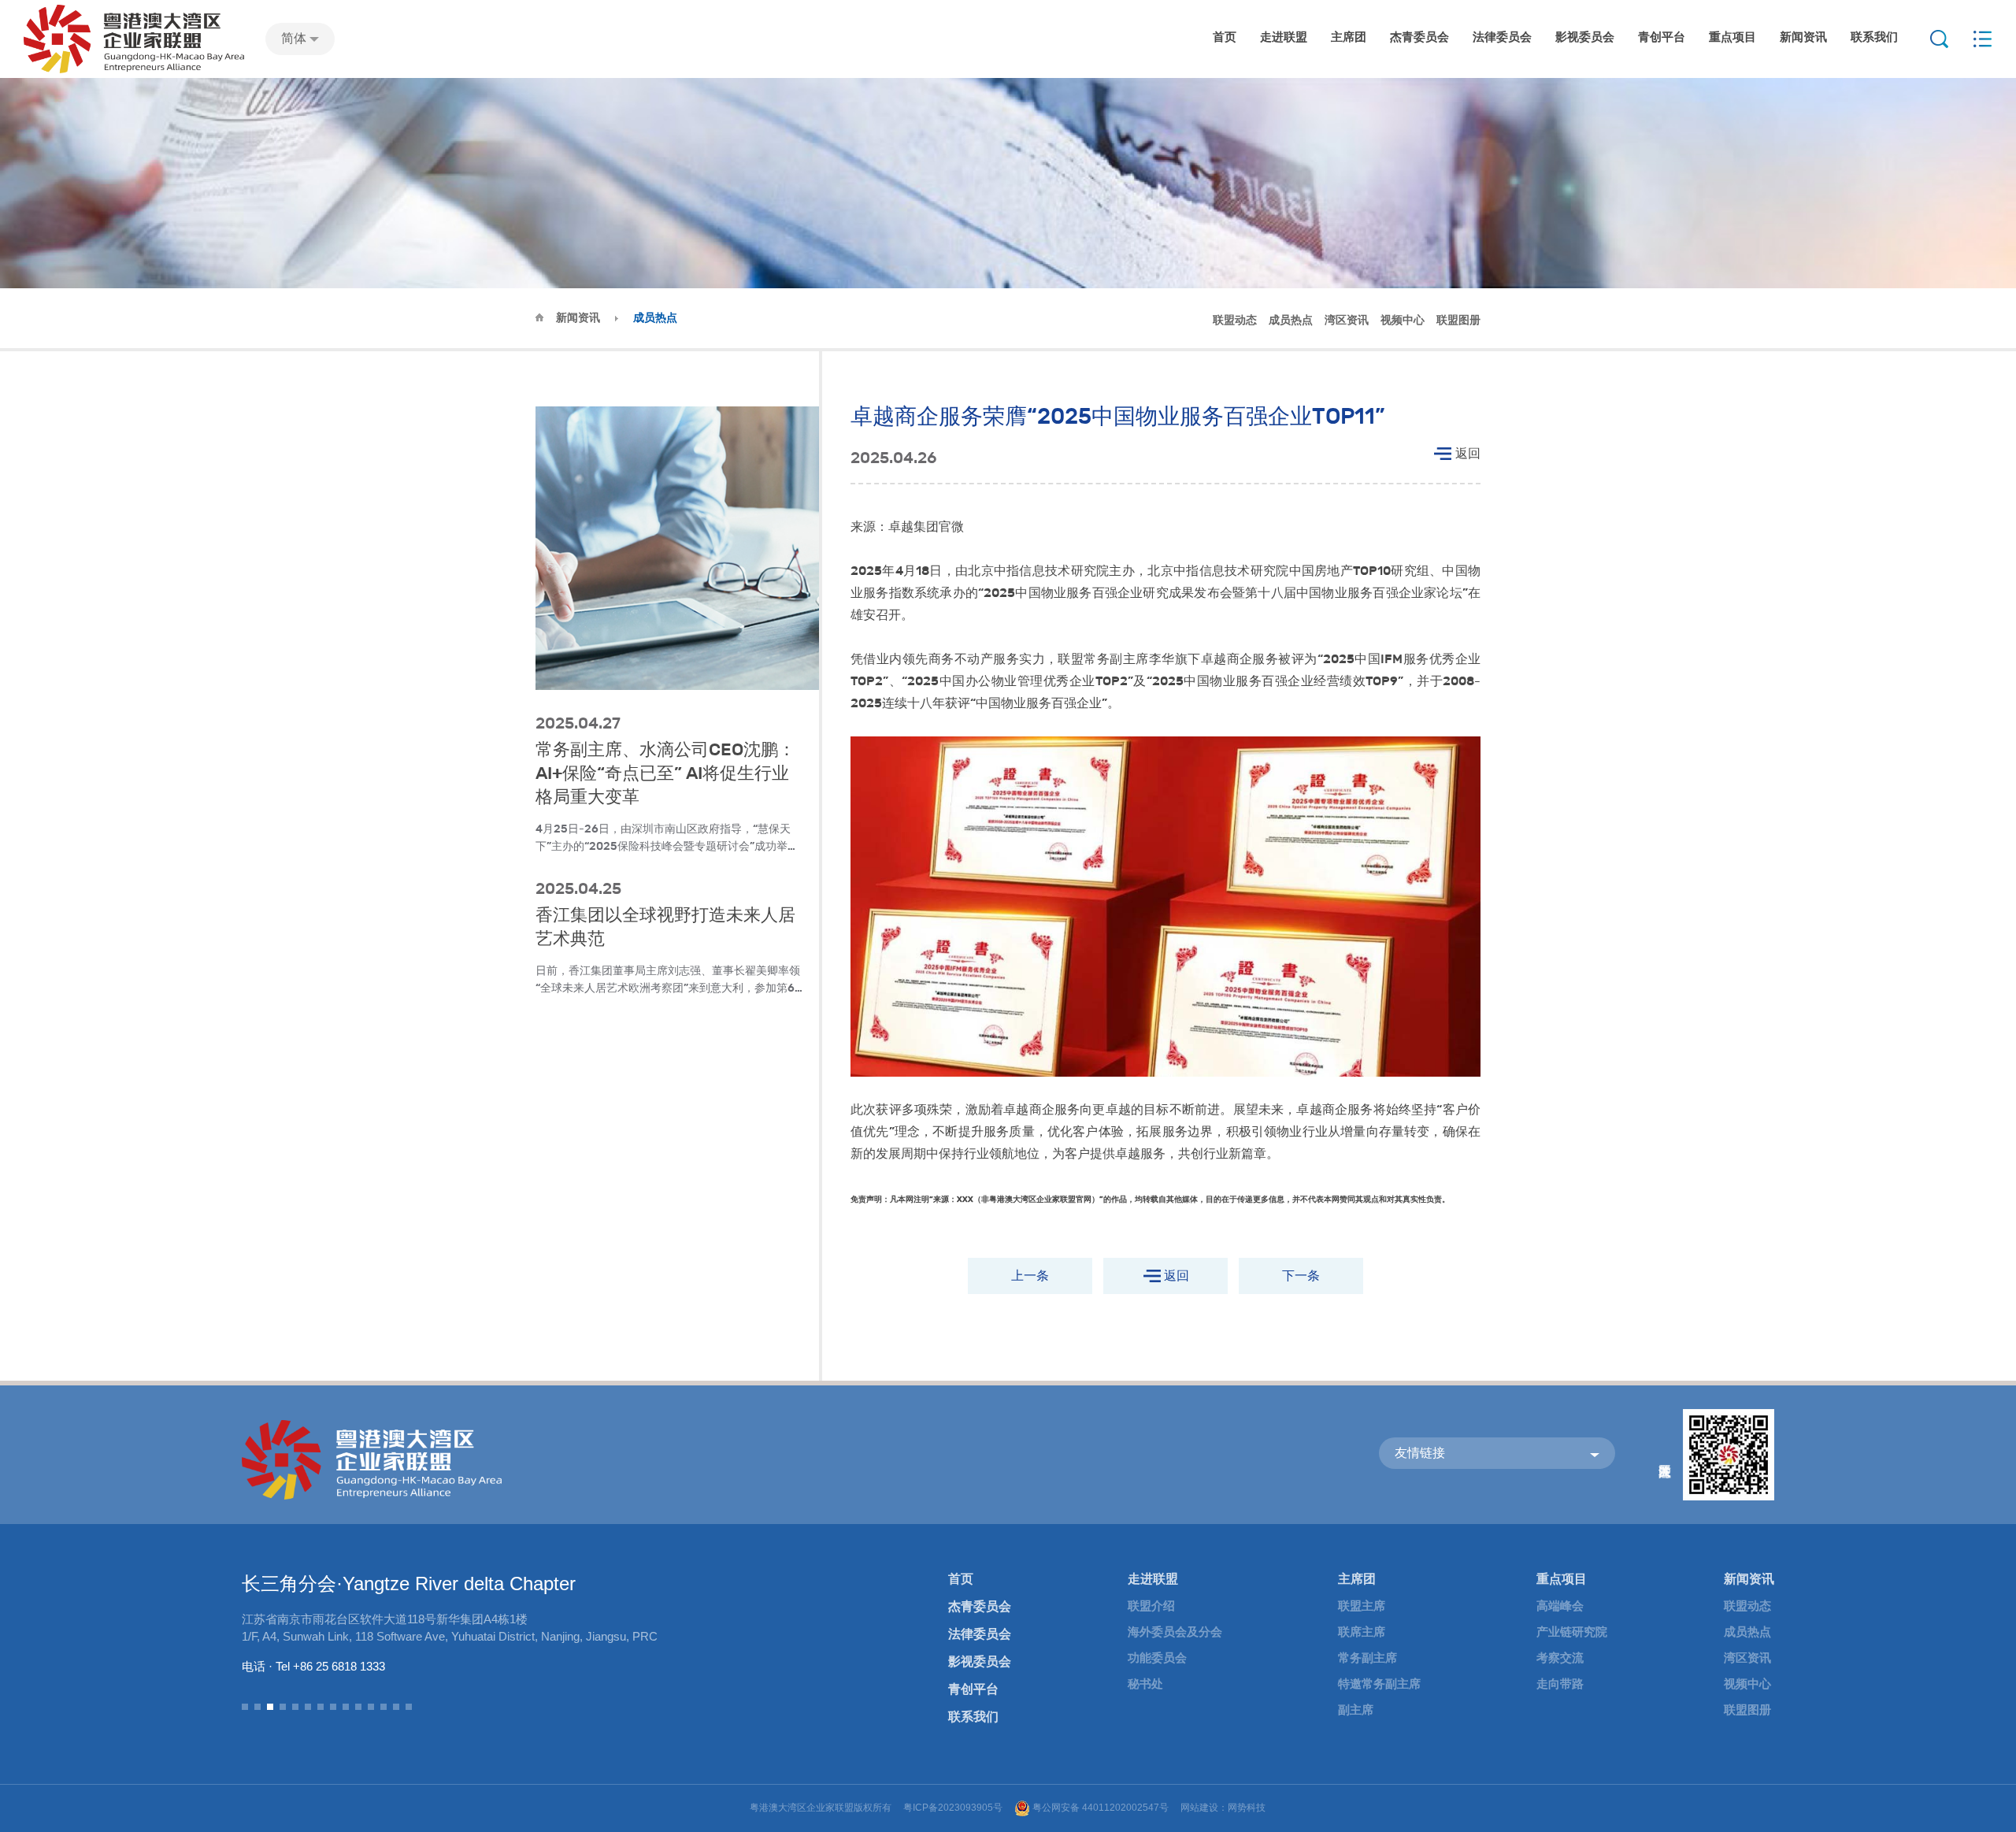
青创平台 (1662, 37)
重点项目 (1732, 37)
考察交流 (1560, 1658)
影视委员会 (1585, 37)
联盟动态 (1235, 320)
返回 (1468, 453)
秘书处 (1145, 1684)
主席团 (1349, 37)
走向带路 (1560, 1684)
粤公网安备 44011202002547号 (1101, 1808)
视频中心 (1403, 320)
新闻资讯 (1803, 37)
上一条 (1030, 1276)
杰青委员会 (1419, 37)
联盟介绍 (1151, 1606)
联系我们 (1874, 37)
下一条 (1301, 1276)
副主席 (1356, 1710)
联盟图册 (1458, 320)
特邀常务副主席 (1379, 1684)
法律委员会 (1502, 37)
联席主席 (1362, 1632)
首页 (1225, 37)
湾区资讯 (1347, 320)
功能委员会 (1157, 1658)
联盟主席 (1362, 1606)
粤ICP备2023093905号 (953, 1808)
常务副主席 (1367, 1658)
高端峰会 (1560, 1606)
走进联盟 (1284, 37)
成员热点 (1291, 320)
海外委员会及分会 (1175, 1632)
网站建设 (1199, 1808)
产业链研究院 (1572, 1632)
